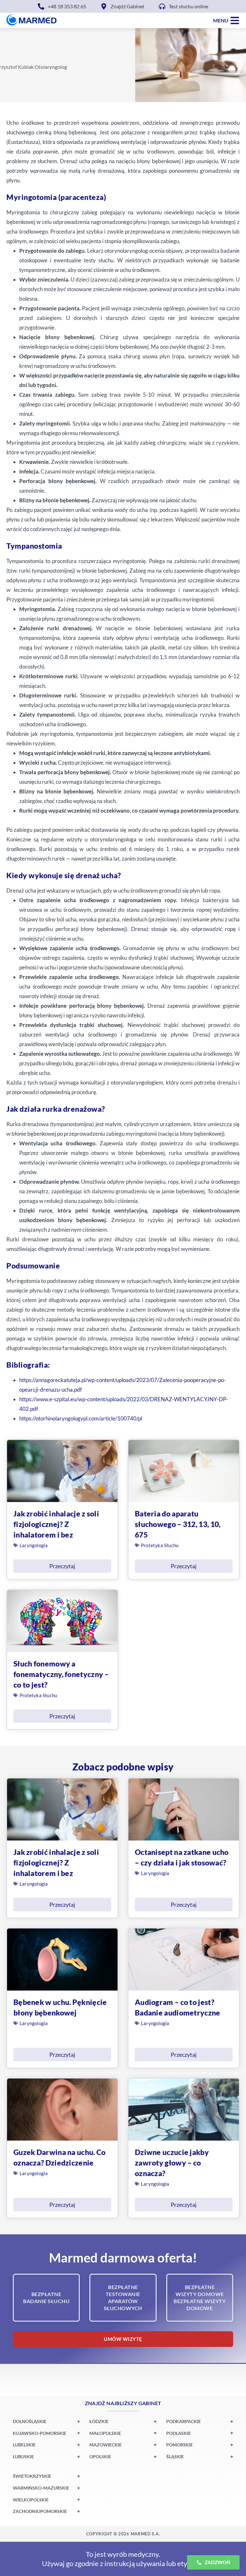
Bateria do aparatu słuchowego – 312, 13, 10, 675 (178, 1524)
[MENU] (235, 20)
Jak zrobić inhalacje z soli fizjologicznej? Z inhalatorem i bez (56, 1524)
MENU (221, 20)
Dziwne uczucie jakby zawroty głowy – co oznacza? (172, 2163)
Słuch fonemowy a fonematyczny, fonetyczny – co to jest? (61, 1674)
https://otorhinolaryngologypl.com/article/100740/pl (81, 1418)
